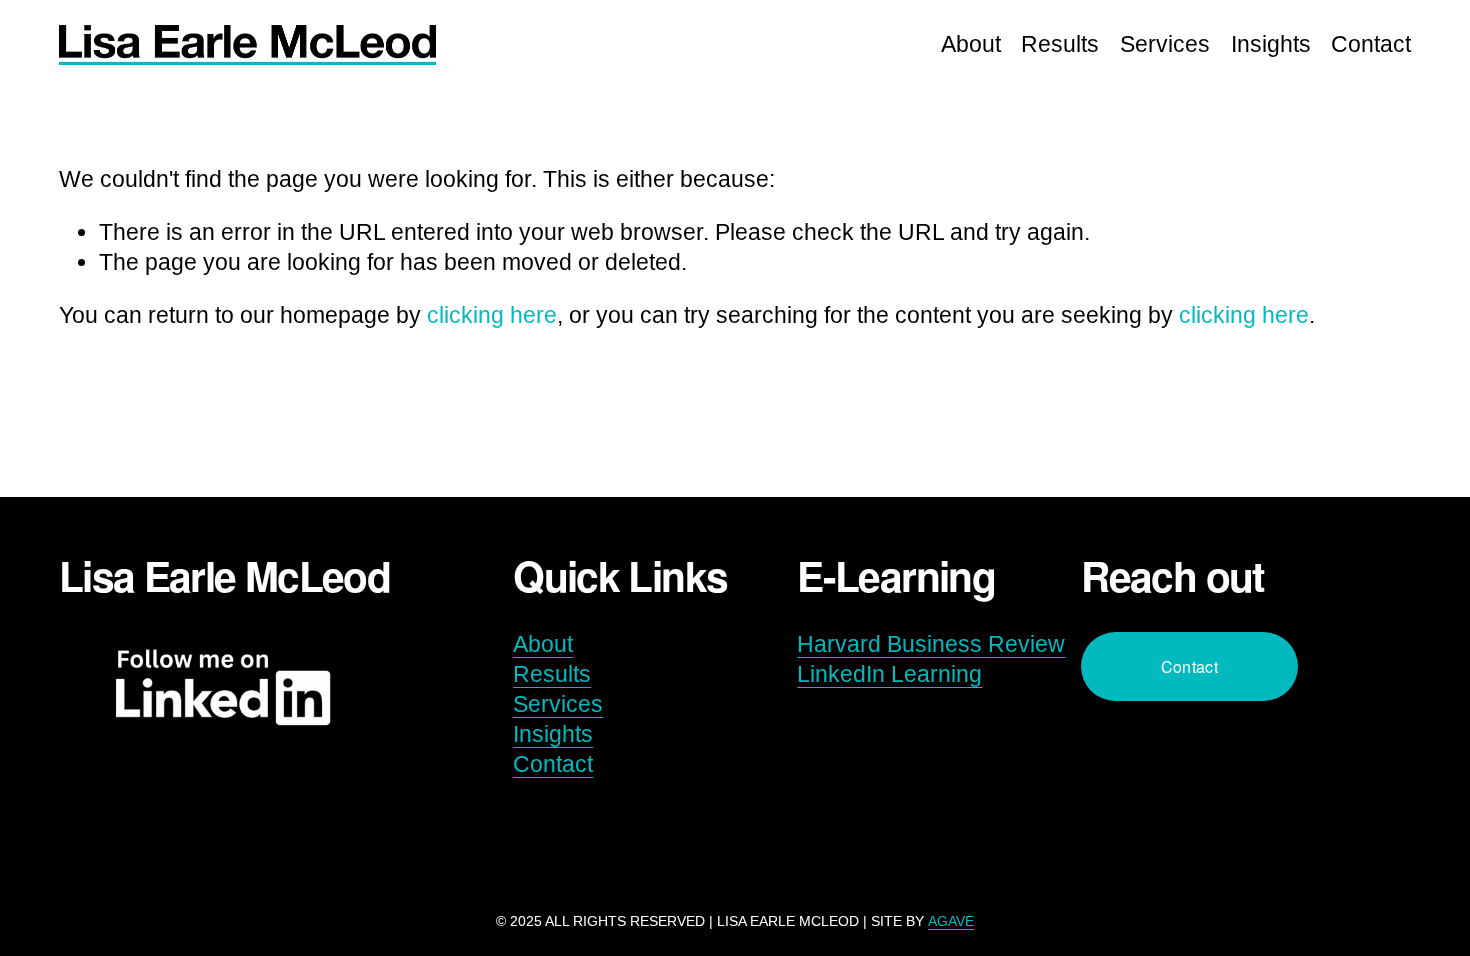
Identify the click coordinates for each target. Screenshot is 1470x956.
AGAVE (951, 921)
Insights (1271, 44)
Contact (1371, 44)
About (971, 44)
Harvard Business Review (931, 644)
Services (1165, 44)
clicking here (492, 315)
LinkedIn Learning (889, 674)
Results (1060, 44)
